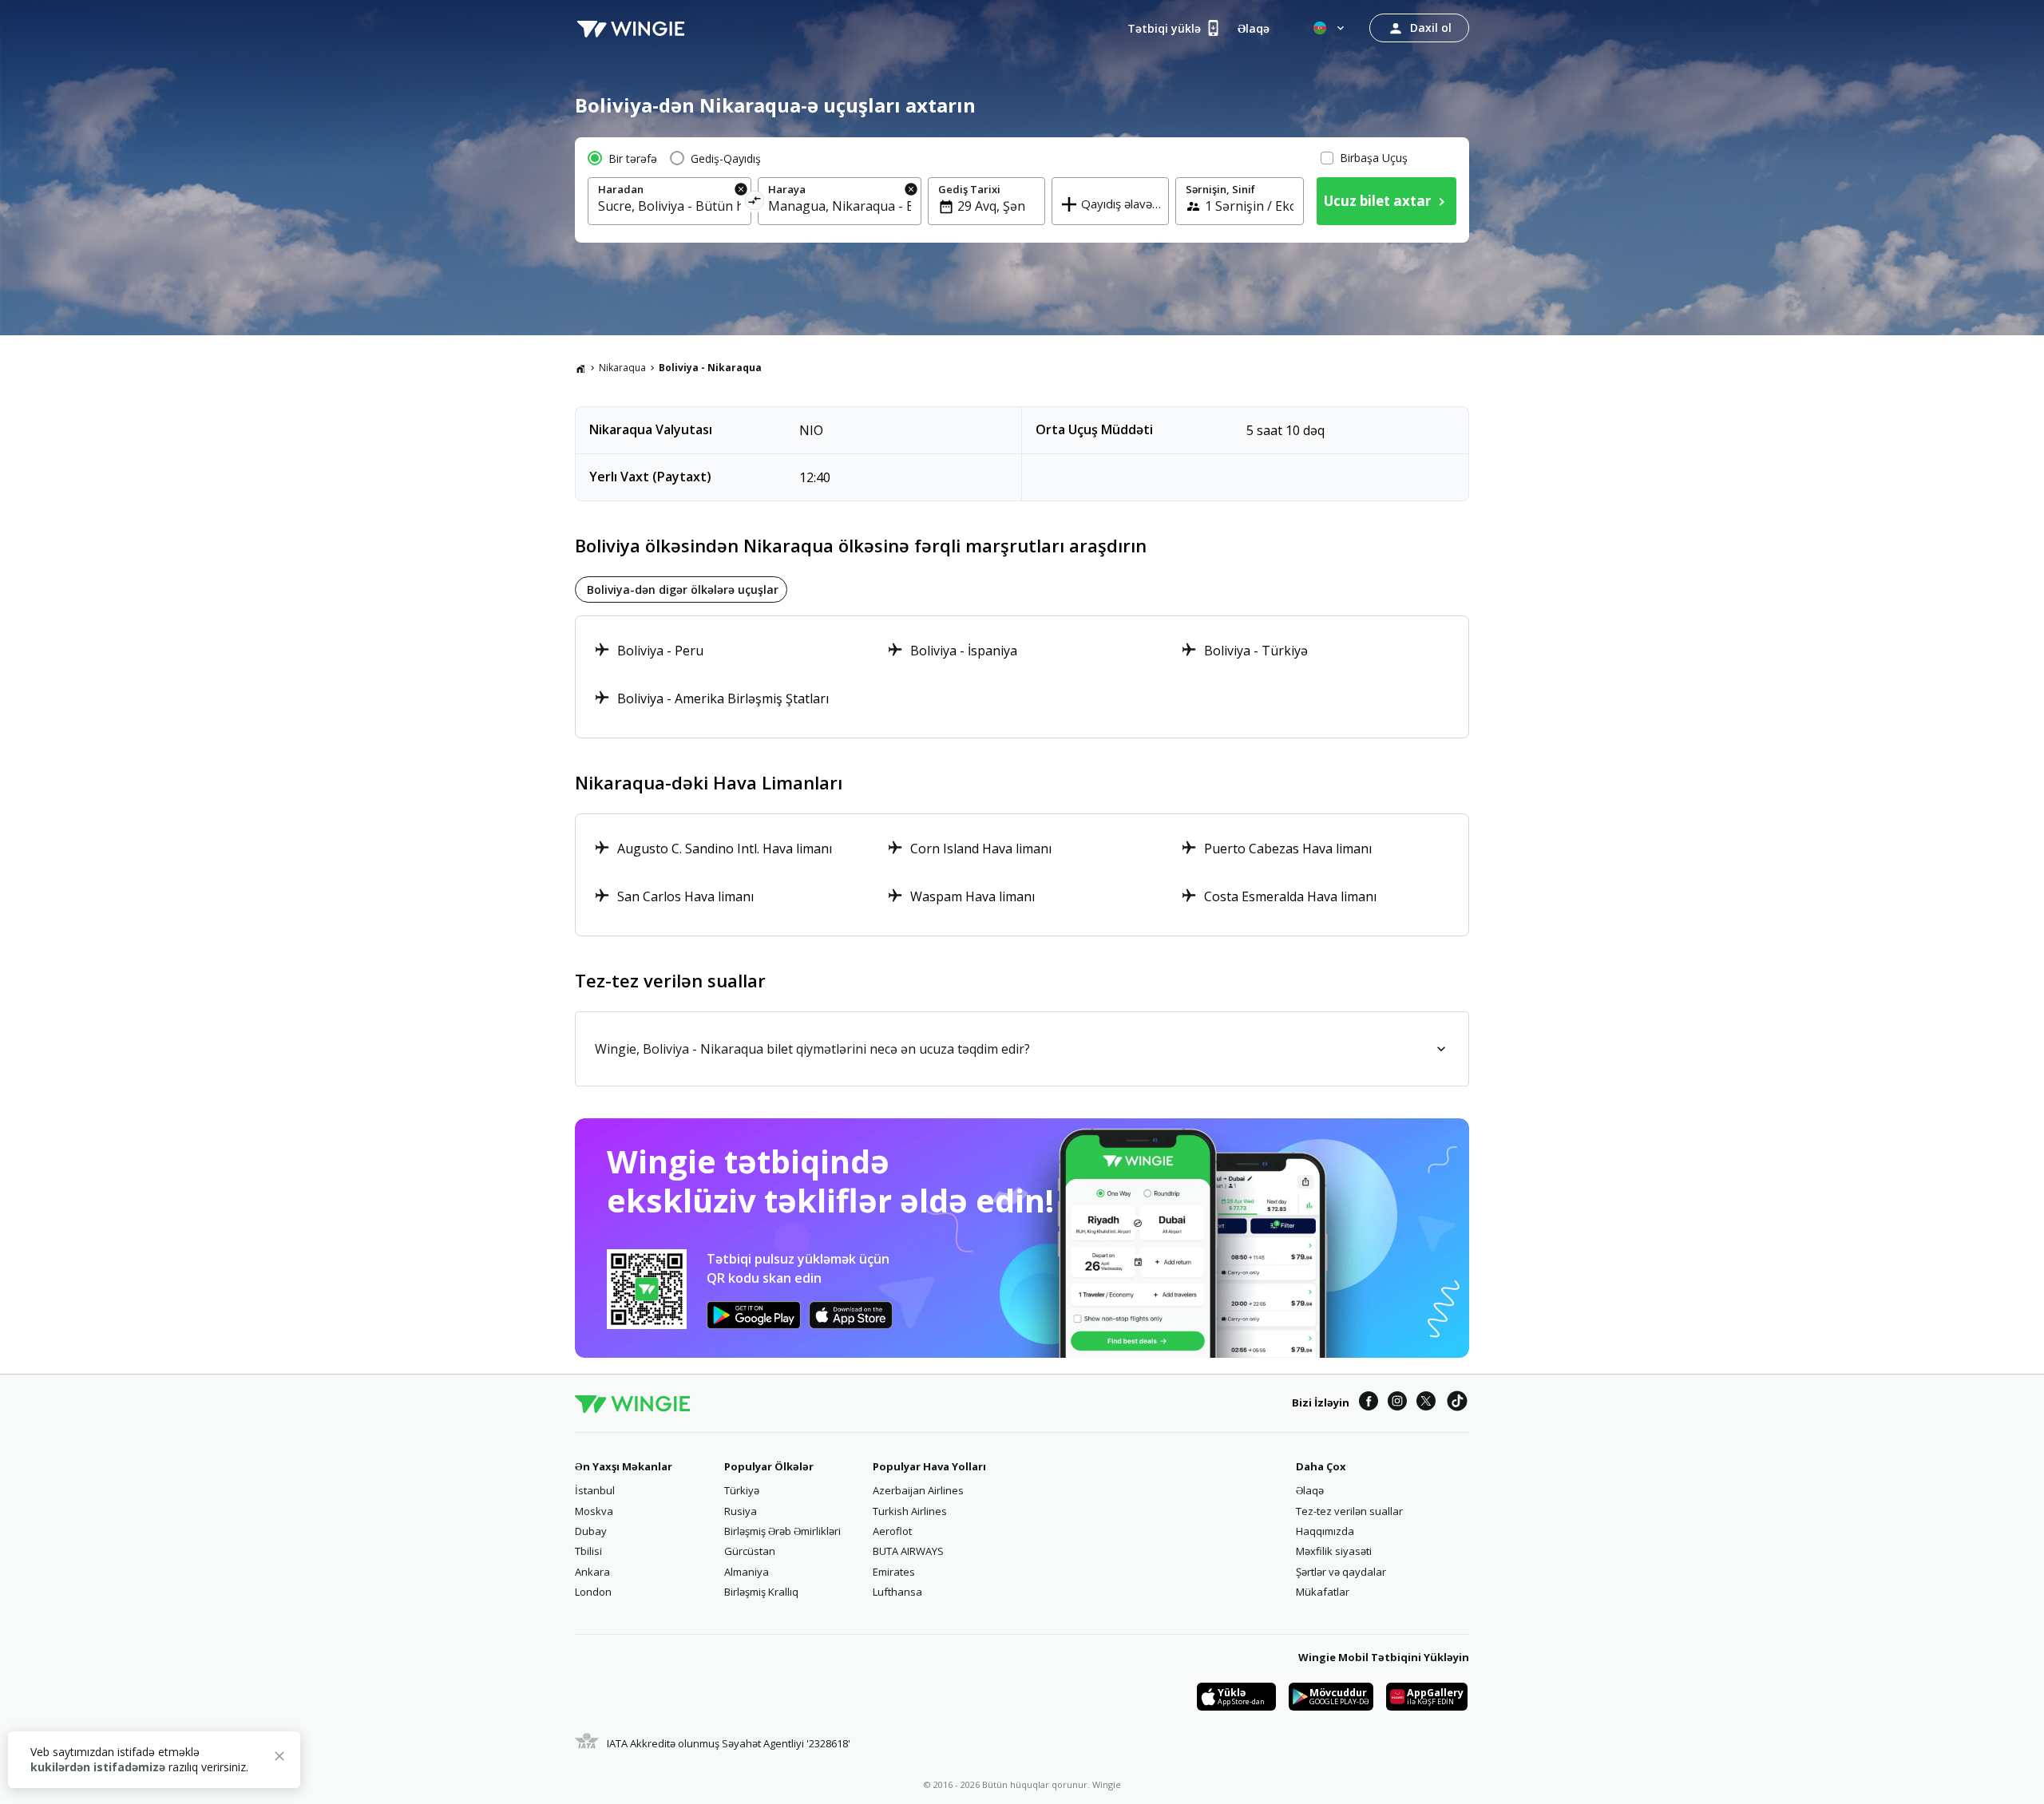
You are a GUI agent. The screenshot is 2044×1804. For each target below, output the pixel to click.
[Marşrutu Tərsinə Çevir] (755, 203)
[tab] (681, 589)
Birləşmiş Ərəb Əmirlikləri (782, 1531)
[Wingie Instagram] (1397, 1403)
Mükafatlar (1323, 1592)
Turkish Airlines (910, 1511)
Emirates (894, 1572)
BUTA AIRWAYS (908, 1551)
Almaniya (747, 1572)
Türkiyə (742, 1490)
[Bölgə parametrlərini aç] (1330, 28)
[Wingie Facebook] (1369, 1403)
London (593, 1592)
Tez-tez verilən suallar (1349, 1511)
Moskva (594, 1511)
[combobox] (669, 206)
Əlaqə (1310, 1490)
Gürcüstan (750, 1551)
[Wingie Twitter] (1426, 1403)
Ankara (592, 1572)
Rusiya (741, 1511)
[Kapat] (279, 1759)
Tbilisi (588, 1551)
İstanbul (595, 1490)
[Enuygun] (631, 28)
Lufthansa (897, 1592)
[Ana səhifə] (580, 368)
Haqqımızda (1325, 1531)
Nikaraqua (622, 368)
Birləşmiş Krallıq (761, 1592)
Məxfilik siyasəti (1334, 1551)
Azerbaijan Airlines (918, 1490)
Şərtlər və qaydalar (1341, 1572)
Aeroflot (892, 1531)
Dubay (591, 1531)
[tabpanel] (1022, 677)
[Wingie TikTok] (1457, 1403)
